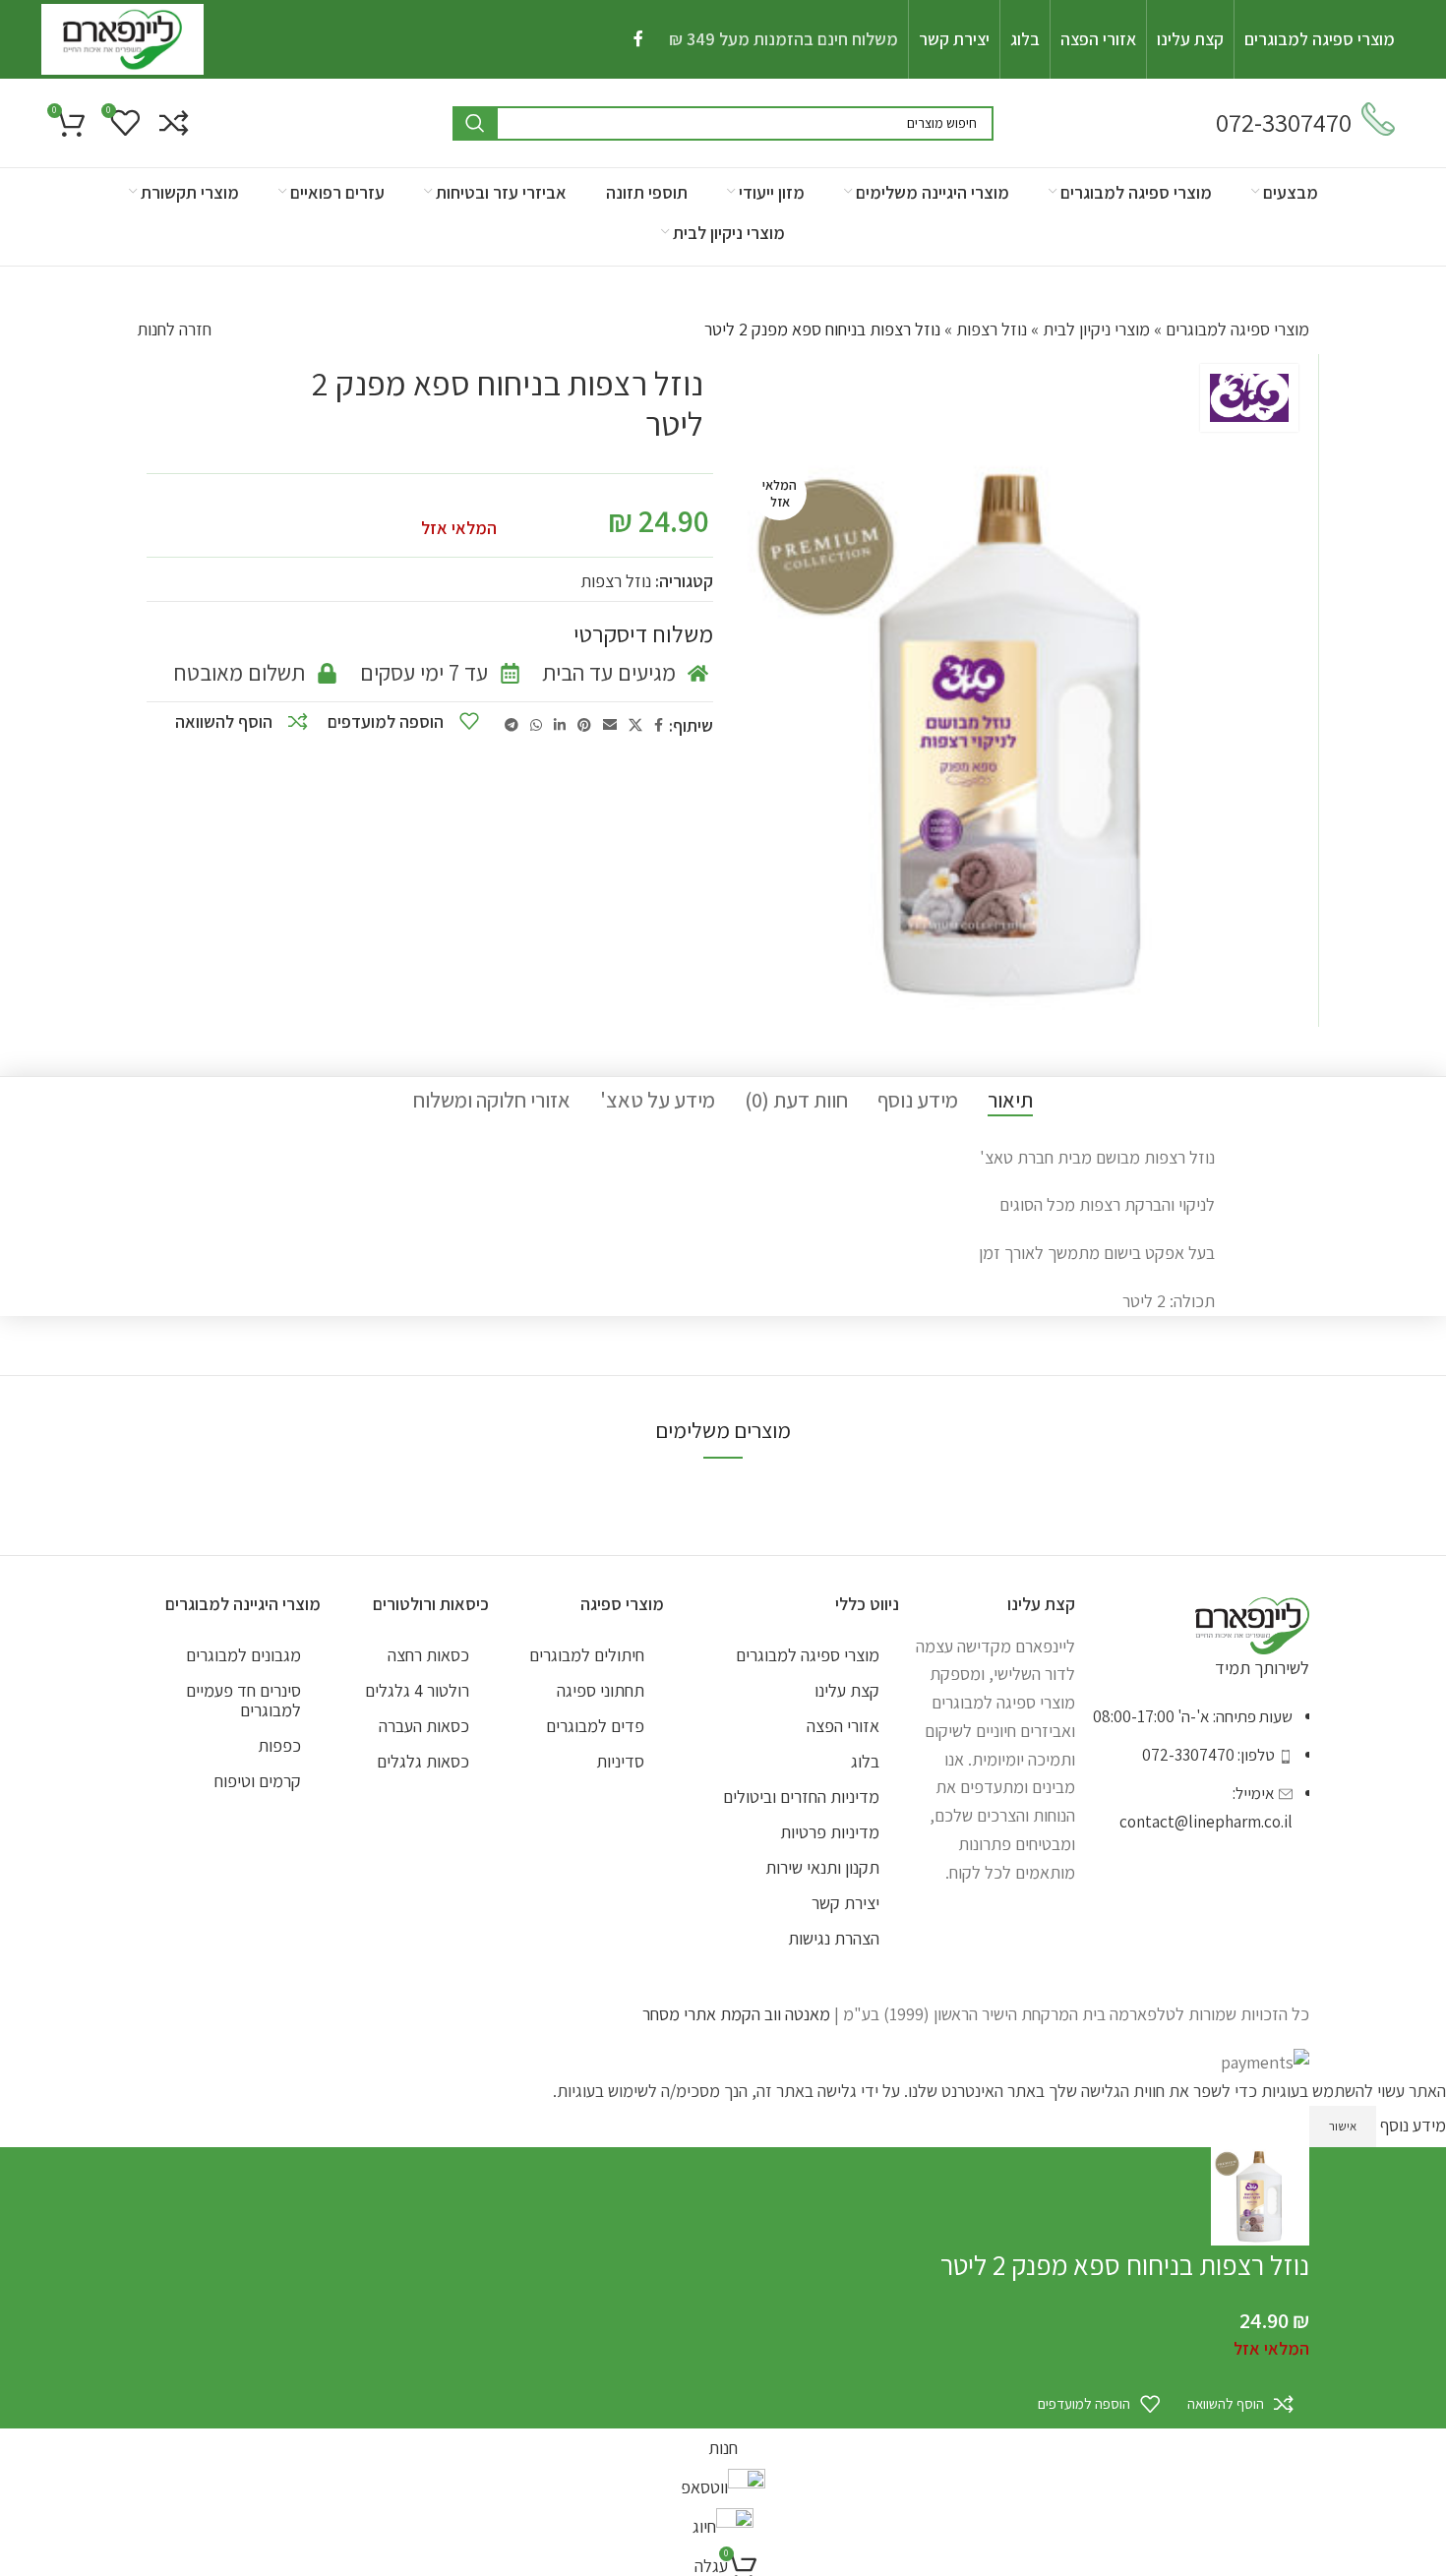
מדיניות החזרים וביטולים (801, 1797)
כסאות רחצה (428, 1655)
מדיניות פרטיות (830, 1832)
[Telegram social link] (512, 725)
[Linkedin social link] (560, 725)
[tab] (1010, 1100)
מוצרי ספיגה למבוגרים (1237, 329)
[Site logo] (122, 38)
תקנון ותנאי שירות (822, 1867)
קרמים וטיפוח (258, 1781)
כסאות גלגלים (423, 1761)
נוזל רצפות (992, 329)
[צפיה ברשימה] (174, 123)
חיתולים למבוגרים (587, 1655)
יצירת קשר (845, 1903)
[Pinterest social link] (584, 725)
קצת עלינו (847, 1690)
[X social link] (635, 725)
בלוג (865, 1761)
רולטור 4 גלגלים (417, 1690)
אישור (1343, 2126)
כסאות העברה (424, 1726)
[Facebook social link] (638, 39)
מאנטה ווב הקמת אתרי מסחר (736, 2014)
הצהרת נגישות (834, 1938)
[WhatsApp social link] (536, 725)
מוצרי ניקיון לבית (1096, 329)
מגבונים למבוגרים (243, 1655)
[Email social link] (610, 725)
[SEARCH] (475, 123)
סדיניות (620, 1761)
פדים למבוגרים (595, 1726)
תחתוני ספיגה (601, 1690)
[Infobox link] (1305, 123)
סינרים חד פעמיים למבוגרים (243, 1700)
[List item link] (1192, 1779)
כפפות (279, 1745)
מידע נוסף (1411, 2124)
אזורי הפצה (843, 1726)
